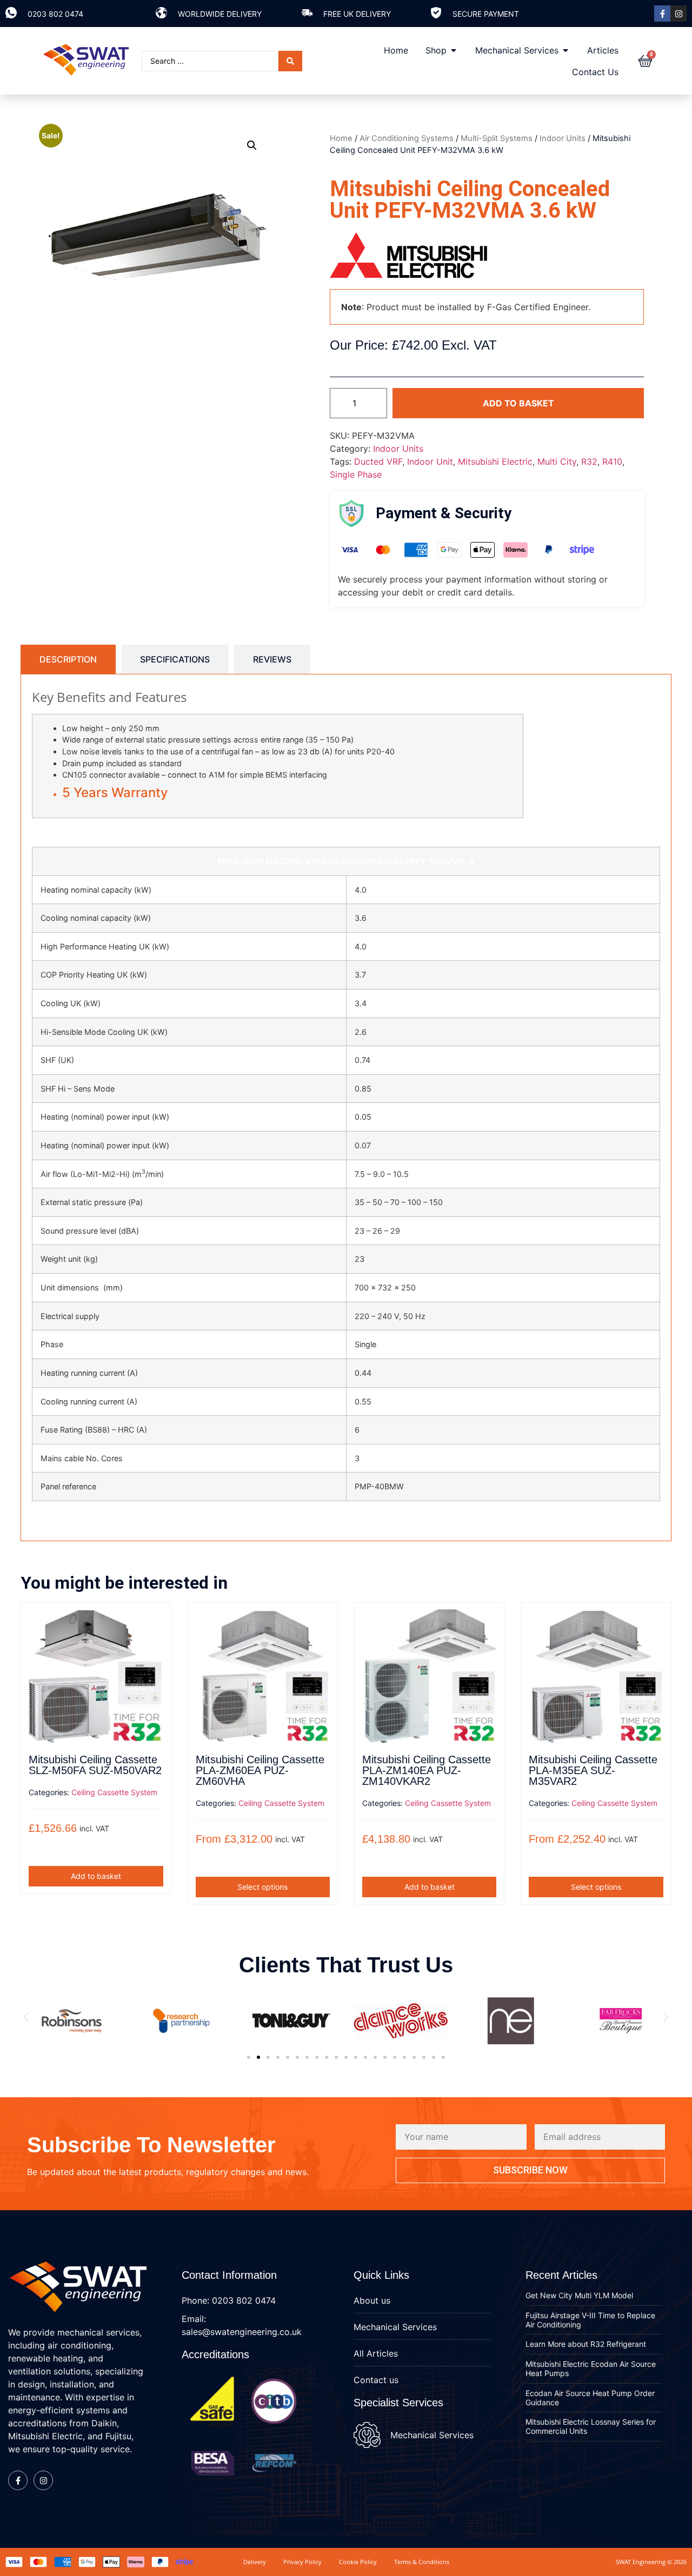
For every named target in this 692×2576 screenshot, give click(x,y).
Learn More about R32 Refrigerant (586, 2344)
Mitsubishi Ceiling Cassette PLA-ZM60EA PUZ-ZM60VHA (260, 1770)
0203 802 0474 (55, 14)
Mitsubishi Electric (495, 461)
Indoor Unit (430, 461)
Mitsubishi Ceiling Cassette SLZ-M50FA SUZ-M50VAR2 (95, 1765)
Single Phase (356, 474)
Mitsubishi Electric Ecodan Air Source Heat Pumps (591, 2368)
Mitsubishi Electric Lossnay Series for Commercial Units (591, 2426)
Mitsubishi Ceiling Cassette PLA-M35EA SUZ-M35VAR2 (593, 1770)
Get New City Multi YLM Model (579, 2295)
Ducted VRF (378, 461)
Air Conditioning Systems (407, 138)
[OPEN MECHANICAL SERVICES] (565, 50)
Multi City (557, 461)
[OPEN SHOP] (454, 50)
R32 (589, 461)
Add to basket (518, 403)
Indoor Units (563, 138)
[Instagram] (678, 14)
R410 (612, 461)
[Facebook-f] (662, 14)
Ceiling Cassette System (114, 1792)
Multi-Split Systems (497, 138)
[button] (252, 145)
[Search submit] (290, 61)
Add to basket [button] (96, 1876)
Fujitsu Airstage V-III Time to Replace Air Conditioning (590, 2320)
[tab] (68, 659)
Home (341, 138)
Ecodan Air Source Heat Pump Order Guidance (590, 2398)
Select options (262, 1887)
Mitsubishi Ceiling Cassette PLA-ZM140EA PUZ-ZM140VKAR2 (427, 1770)
